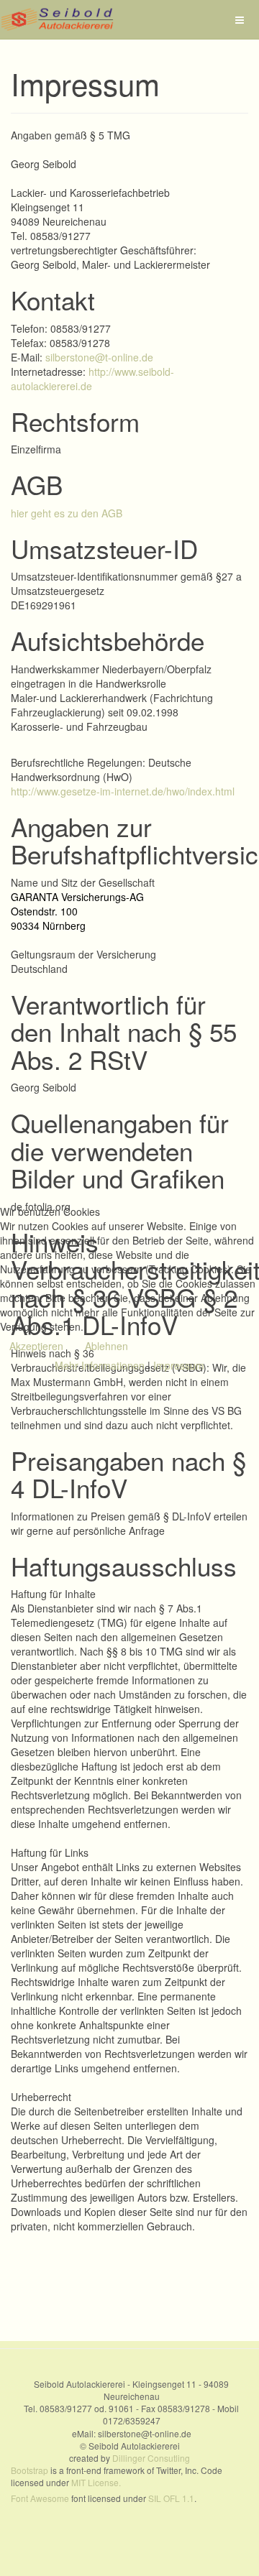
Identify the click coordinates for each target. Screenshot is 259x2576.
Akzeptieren (36, 1346)
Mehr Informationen (100, 1365)
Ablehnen (106, 1346)
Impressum (179, 1365)
